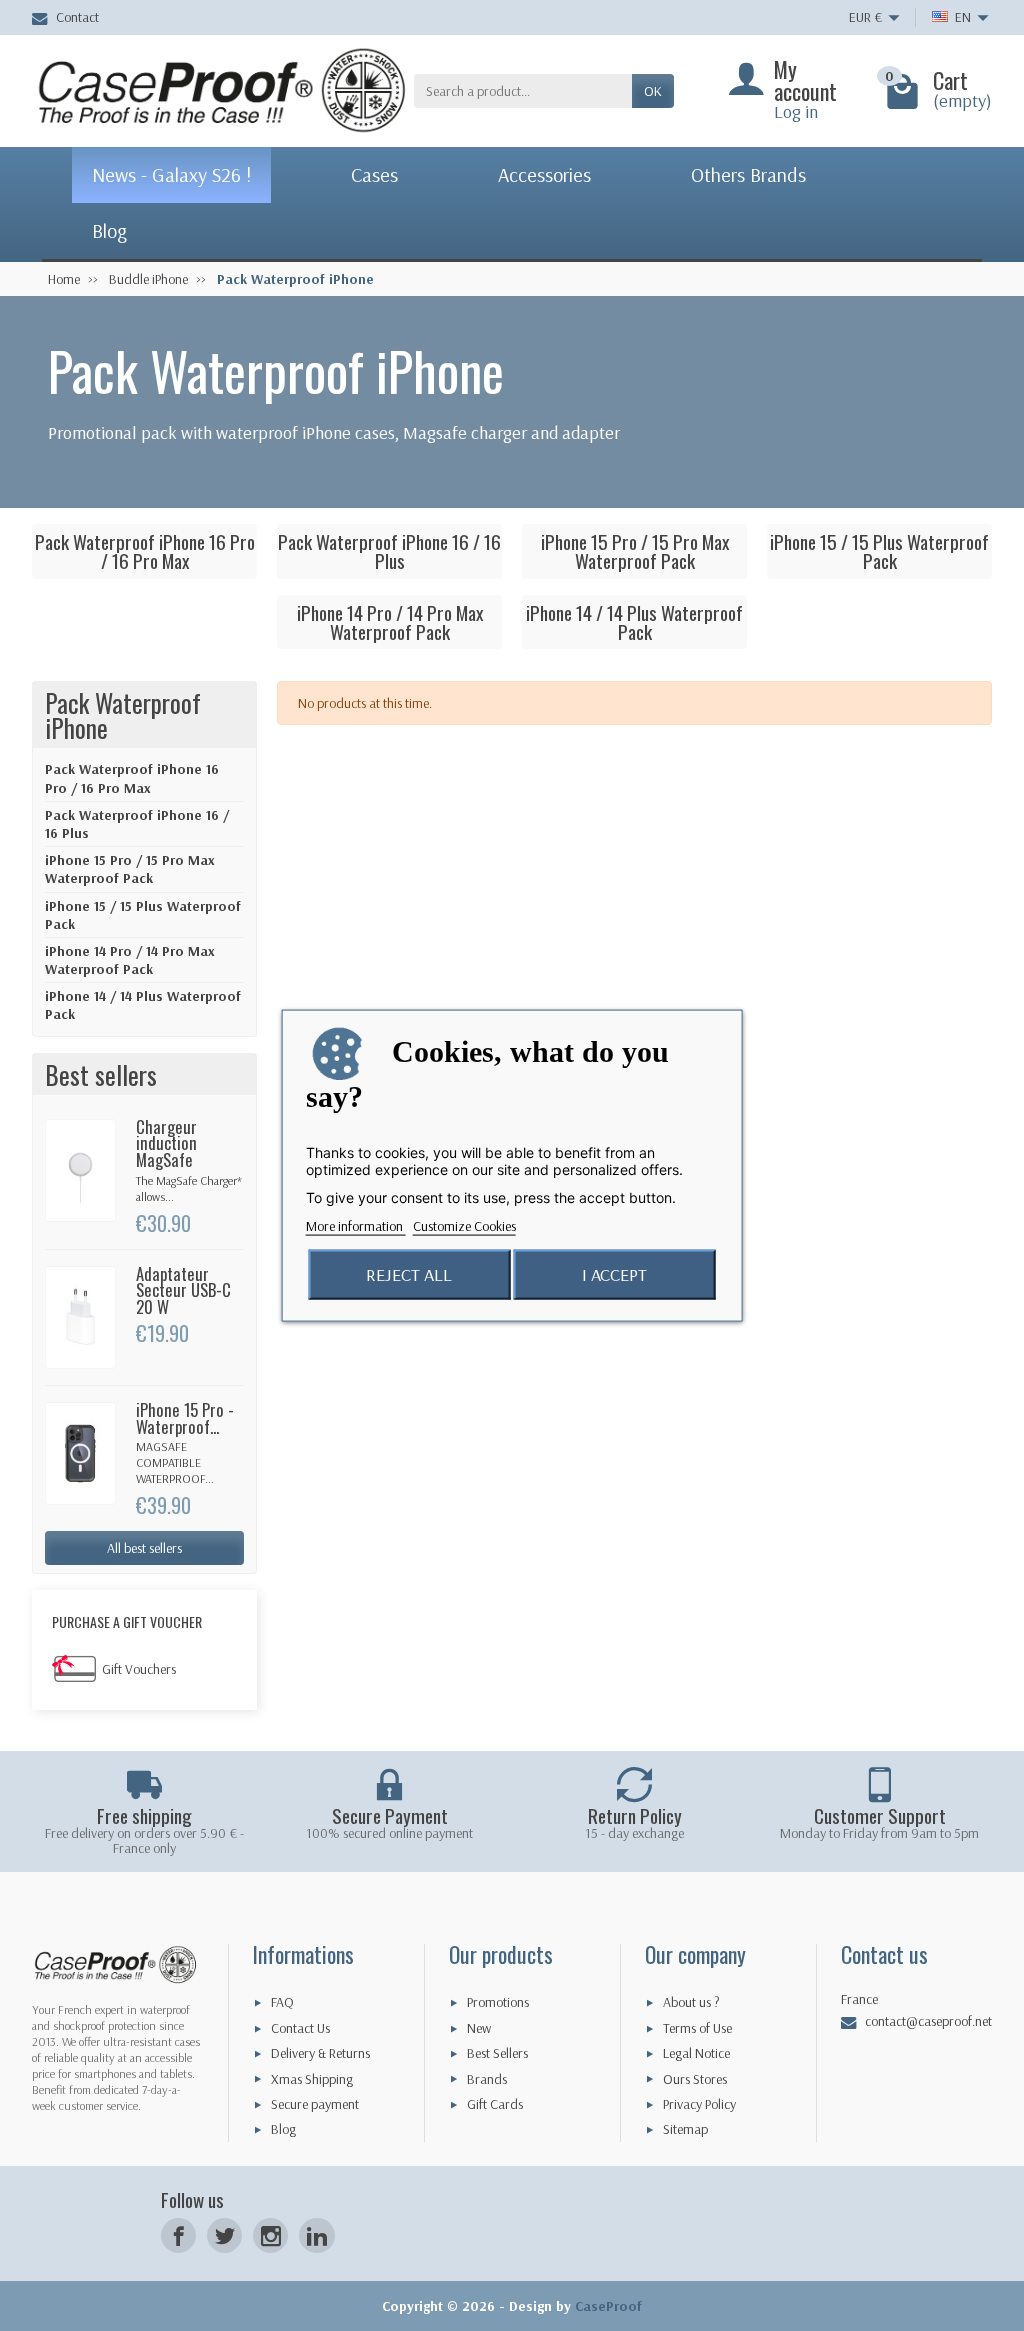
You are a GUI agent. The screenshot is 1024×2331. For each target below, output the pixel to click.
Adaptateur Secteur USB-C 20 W (183, 1290)
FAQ (282, 2002)
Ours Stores (695, 2079)
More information (356, 1226)
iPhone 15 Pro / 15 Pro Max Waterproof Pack (130, 869)
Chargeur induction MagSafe (166, 1143)
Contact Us (300, 2028)
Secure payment (315, 2104)
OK (653, 91)
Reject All (409, 1274)
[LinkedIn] (316, 2235)
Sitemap (685, 2129)
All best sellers (144, 1548)
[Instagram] (270, 2235)
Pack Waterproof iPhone (123, 715)
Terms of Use (697, 2028)
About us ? (691, 2002)
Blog (283, 2129)
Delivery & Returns (320, 2053)
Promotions (498, 2002)
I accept (614, 1274)
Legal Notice (696, 2053)
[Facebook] (178, 2235)
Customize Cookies (464, 1226)
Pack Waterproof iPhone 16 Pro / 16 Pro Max (132, 778)
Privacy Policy (699, 2104)
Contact (77, 17)
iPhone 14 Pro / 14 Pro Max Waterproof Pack (130, 960)
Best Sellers (497, 2053)
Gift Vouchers (139, 1669)
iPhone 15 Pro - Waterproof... (185, 1418)
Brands (487, 2079)
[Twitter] (224, 2235)
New (479, 2028)
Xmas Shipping (312, 2079)
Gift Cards (495, 2104)
